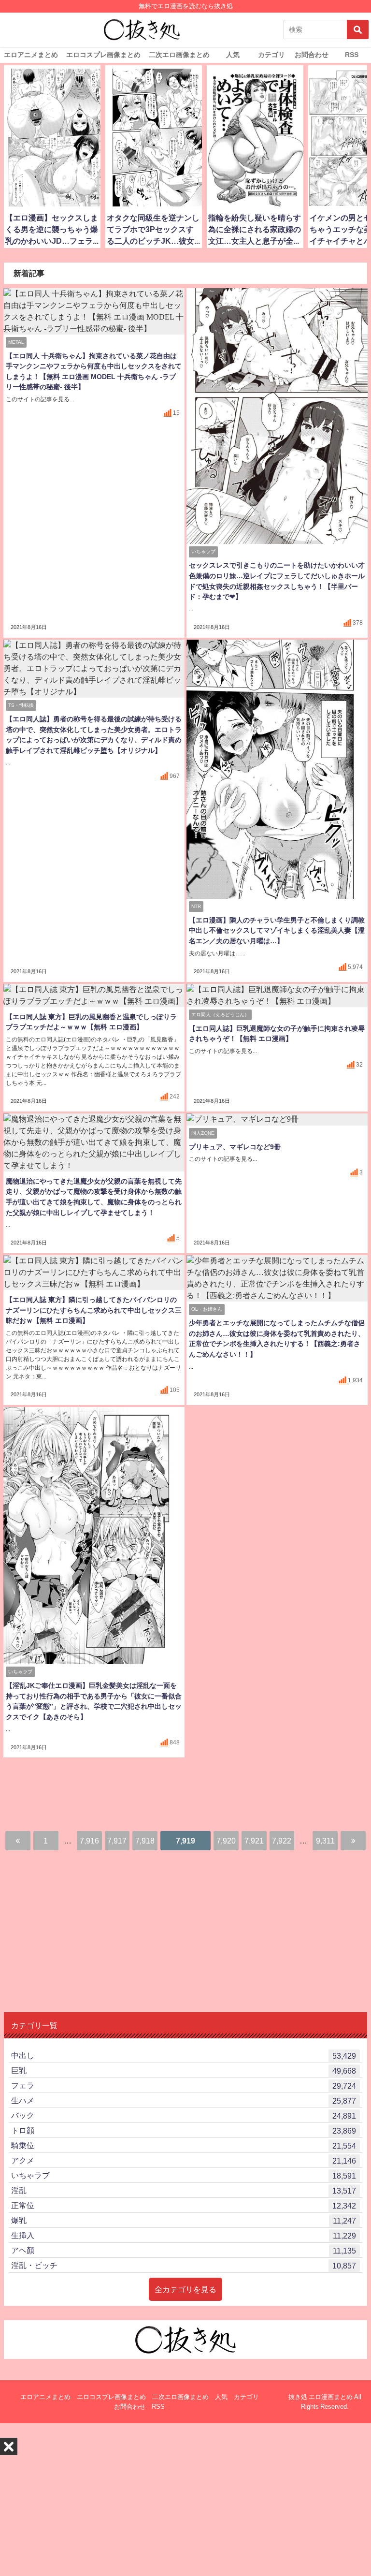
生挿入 (184, 2235)
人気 (233, 55)
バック (184, 2115)
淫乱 (184, 2190)
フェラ (184, 2086)
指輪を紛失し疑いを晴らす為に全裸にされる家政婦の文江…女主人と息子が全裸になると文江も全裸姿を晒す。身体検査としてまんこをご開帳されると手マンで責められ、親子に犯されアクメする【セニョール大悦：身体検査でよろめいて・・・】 (255, 231)
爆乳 (184, 2220)
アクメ (184, 2160)
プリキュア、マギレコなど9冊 (235, 1147)
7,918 (145, 1841)
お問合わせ (312, 55)
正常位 (184, 2205)
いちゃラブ (184, 2175)
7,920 (226, 1841)
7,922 (282, 1841)
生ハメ (184, 2100)
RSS (352, 55)
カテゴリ (271, 55)
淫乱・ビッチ (184, 2265)
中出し (184, 2056)
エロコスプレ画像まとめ (103, 55)
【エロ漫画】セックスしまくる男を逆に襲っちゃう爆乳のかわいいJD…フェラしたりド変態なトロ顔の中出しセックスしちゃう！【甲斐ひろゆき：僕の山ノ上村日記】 (52, 231)
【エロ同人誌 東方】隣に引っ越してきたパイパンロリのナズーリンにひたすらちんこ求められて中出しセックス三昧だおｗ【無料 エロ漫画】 (94, 1310)
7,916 (89, 1841)
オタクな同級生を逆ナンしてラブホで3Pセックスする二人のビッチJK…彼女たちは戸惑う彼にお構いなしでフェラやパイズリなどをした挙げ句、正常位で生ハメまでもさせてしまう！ (153, 231)
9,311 (325, 1841)
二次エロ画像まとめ (179, 55)
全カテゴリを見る (185, 2289)
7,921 (254, 1841)
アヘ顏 (184, 2250)
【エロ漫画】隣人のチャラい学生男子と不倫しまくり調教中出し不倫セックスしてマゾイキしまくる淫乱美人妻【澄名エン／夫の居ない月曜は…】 (277, 930)
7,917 (117, 1841)
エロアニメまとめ (31, 55)
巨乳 (184, 2071)
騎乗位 (184, 2145)
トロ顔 (184, 2130)
